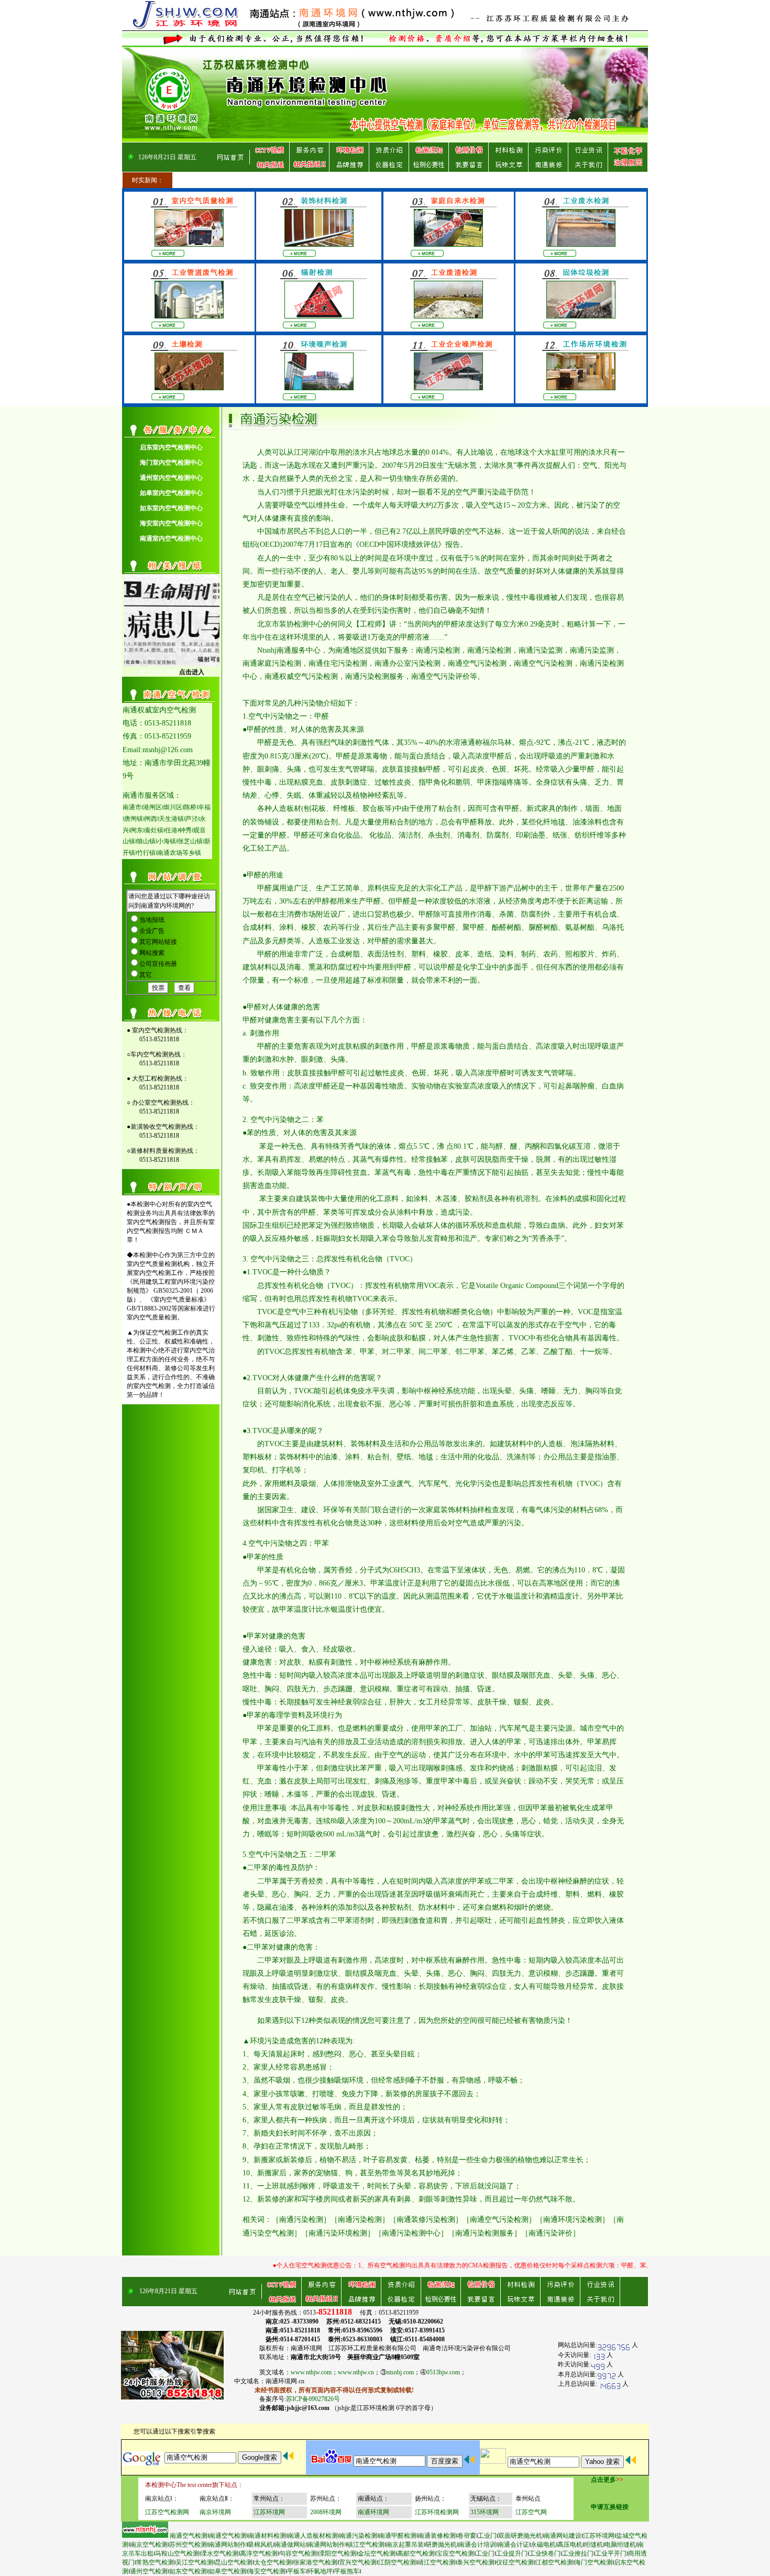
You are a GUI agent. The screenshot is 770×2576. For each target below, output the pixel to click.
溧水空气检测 (219, 2553)
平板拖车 (347, 2571)
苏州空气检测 (188, 2545)
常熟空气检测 (155, 2562)
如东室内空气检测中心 (171, 508)
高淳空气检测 (259, 2553)
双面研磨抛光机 (520, 2536)
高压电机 (570, 2545)
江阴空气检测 (397, 2562)
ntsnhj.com (400, 2372)
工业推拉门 (578, 2553)
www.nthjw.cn (356, 2372)
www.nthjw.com (311, 2372)
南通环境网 (373, 2512)
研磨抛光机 (441, 2545)
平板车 (296, 2571)
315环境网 (485, 2512)
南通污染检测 (358, 2536)
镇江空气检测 (366, 2545)
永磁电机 (543, 2545)
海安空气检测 (267, 2571)
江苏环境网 (269, 2512)
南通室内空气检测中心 (171, 538)
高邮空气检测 (416, 2553)
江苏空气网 (531, 2512)
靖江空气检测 (436, 2562)
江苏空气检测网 (167, 2512)
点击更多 (603, 2480)
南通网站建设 (563, 2536)
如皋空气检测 (227, 2571)
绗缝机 (593, 2545)
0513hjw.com (443, 2372)
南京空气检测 (149, 2545)
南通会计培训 (477, 2545)
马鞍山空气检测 (177, 2553)
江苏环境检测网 (437, 2512)
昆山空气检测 (234, 2562)
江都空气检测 (554, 2562)
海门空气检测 (593, 2562)
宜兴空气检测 (358, 2562)
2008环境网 (326, 2512)
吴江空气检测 (194, 2562)
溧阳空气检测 (337, 2553)
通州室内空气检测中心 (171, 478)
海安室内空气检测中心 (171, 523)
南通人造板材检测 (313, 2536)
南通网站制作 (227, 2545)
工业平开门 (611, 2553)
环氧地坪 (320, 2571)
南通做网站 (290, 2545)
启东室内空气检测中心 (171, 447)
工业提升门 (512, 2553)
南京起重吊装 (405, 2545)
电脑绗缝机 (620, 2545)
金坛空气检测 (377, 2553)
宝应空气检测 (455, 2553)
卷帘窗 (467, 2536)
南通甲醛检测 (398, 2536)
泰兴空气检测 (476, 2562)
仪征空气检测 (515, 2562)
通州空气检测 (149, 2571)
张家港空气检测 (315, 2562)
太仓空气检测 (273, 2562)
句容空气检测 (298, 2553)
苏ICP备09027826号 (313, 2399)
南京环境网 (215, 2512)
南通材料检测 (267, 2536)
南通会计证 (513, 2545)
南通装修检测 (437, 2536)
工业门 (487, 2536)
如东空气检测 (188, 2571)
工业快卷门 (545, 2553)
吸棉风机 (260, 2545)
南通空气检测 (189, 2536)
